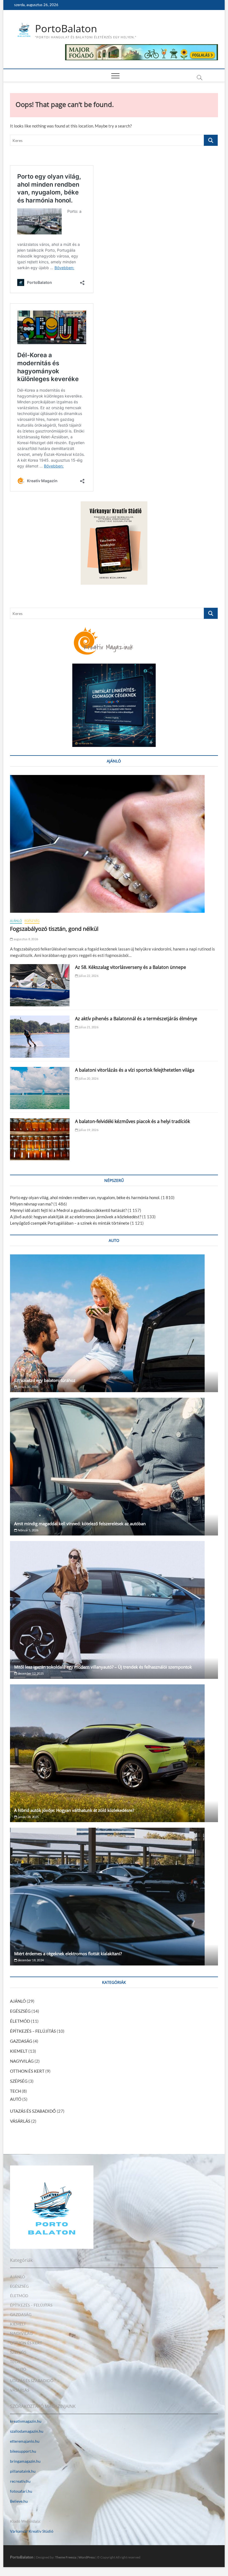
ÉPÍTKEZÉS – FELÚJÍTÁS (33, 2031)
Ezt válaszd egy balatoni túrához (45, 1380)
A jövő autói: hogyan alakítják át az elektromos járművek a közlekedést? (76, 1217)
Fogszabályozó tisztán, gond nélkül (54, 929)
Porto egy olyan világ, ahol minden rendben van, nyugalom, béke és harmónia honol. (85, 1197)
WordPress (87, 2557)
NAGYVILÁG (22, 2061)
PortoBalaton (66, 29)
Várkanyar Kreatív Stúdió (32, 2531)
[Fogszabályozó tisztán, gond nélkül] (114, 844)
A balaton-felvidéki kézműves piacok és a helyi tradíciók (132, 1121)
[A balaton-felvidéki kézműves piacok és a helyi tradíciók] (40, 1139)
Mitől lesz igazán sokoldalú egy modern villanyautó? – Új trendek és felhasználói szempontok (103, 1667)
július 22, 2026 (88, 976)
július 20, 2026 (88, 1078)
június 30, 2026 (28, 1387)
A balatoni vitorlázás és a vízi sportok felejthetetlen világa (135, 1070)
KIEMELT (19, 2051)
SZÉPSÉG (19, 2081)
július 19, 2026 (88, 1130)
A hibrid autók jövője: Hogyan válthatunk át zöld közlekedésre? (74, 1810)
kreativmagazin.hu (26, 2421)
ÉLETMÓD (20, 2021)
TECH (15, 2091)
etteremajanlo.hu (25, 2441)
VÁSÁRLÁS (20, 2121)
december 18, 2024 (30, 1960)
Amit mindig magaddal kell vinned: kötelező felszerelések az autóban (80, 1524)
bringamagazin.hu (25, 2461)
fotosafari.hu (21, 2491)
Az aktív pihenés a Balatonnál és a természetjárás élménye (136, 1019)
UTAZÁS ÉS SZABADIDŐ (33, 2111)
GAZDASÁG (21, 2041)
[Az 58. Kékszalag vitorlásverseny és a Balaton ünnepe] (40, 985)
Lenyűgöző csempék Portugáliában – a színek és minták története (70, 1223)
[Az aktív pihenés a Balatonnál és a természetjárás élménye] (40, 1037)
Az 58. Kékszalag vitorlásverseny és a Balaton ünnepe (131, 967)
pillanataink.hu (23, 2471)
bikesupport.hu (23, 2451)
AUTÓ (16, 2099)
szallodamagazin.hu (27, 2431)
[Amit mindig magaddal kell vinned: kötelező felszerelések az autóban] (114, 1467)
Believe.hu (19, 2501)
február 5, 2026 (28, 1530)
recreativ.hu (20, 2481)
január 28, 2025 (28, 1817)
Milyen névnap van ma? (31, 1204)
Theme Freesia (66, 2557)
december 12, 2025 (30, 1673)
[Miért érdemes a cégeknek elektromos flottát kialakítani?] (114, 1897)
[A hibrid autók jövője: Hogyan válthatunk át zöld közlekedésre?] (114, 1753)
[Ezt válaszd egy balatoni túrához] (114, 1323)
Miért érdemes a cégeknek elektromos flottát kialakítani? (68, 1954)
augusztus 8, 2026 (25, 939)
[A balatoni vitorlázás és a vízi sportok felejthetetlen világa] (40, 1088)
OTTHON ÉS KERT (27, 2071)
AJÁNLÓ (16, 921)
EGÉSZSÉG (32, 921)
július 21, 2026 (88, 1027)
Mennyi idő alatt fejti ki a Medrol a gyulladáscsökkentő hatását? (68, 1210)
